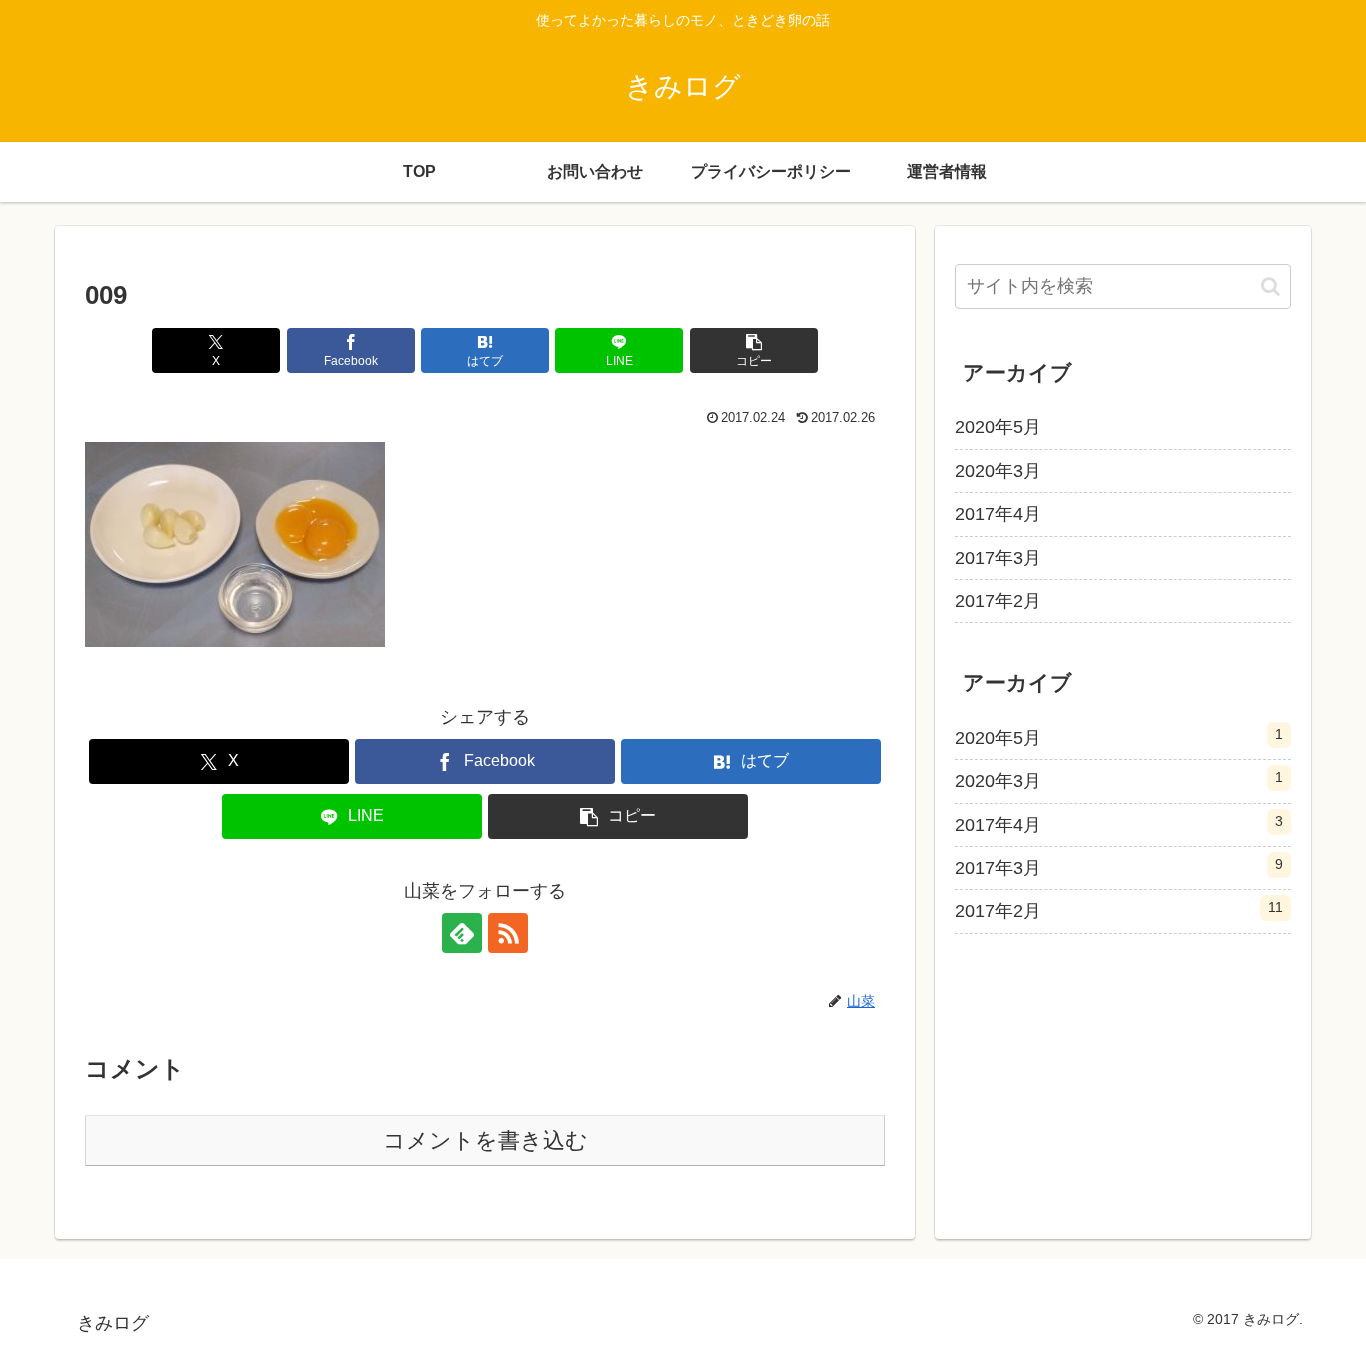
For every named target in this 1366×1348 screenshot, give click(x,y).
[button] (754, 350)
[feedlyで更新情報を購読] (462, 933)
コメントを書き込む (485, 1140)
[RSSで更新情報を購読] (508, 933)
